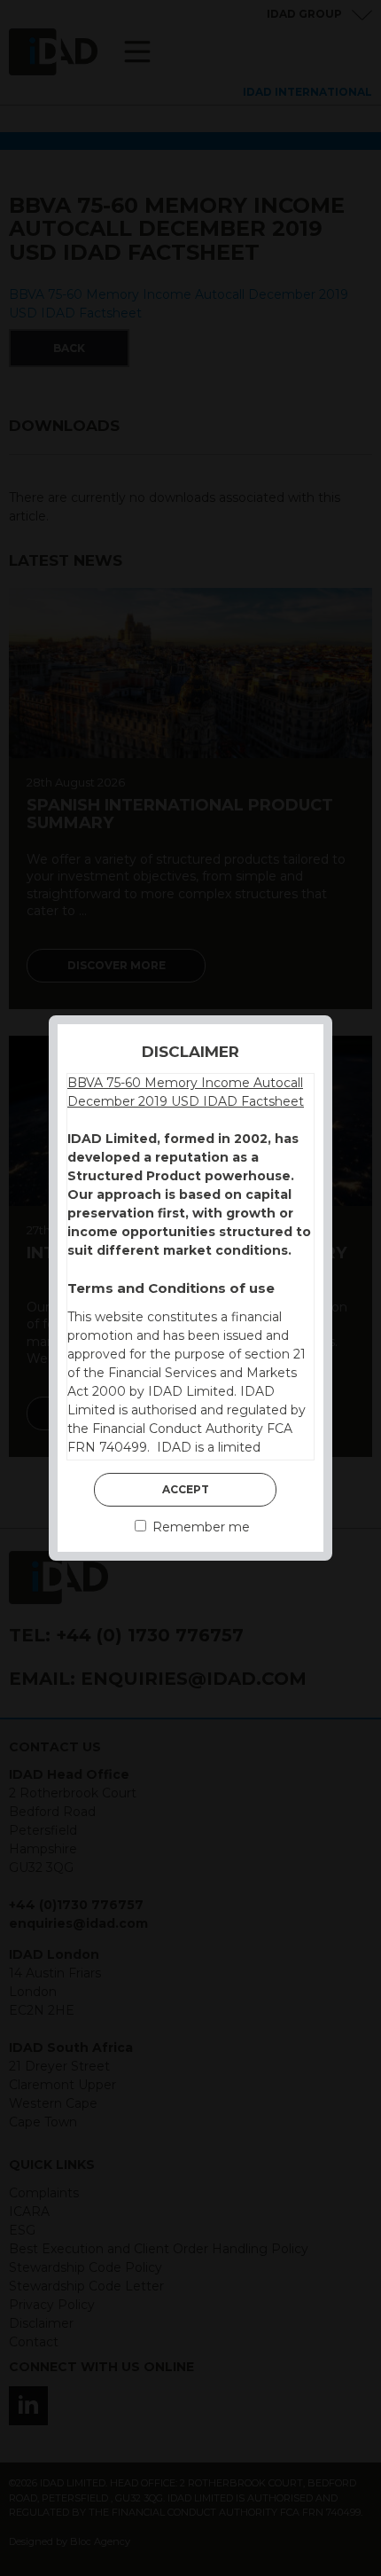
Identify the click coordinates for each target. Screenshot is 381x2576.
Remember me (199, 1527)
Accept (186, 1489)
